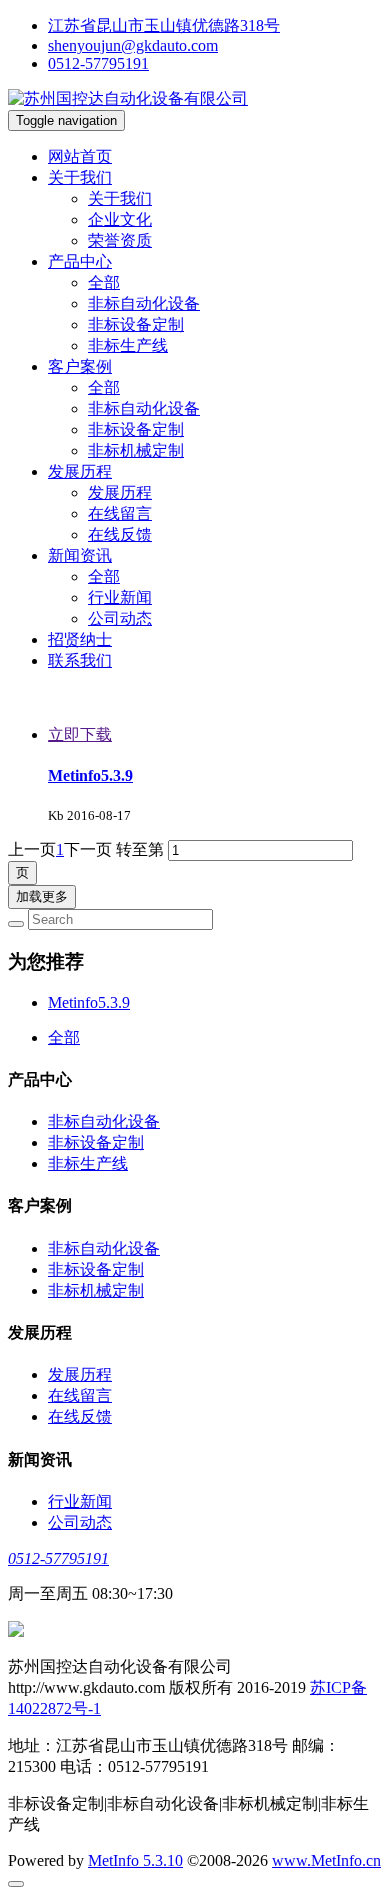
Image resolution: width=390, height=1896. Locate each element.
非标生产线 (128, 345)
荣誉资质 (120, 240)
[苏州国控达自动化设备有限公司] (128, 98)
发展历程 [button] (80, 471)
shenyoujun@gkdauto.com (133, 45)
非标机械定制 (136, 450)
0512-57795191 (98, 63)
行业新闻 (120, 597)
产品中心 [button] (80, 261)
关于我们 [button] (80, 177)
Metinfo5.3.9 (90, 775)
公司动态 (120, 618)
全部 (104, 282)
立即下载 (80, 734)
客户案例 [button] (80, 366)
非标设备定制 (136, 324)
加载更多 (42, 896)
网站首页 (80, 156)
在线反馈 (120, 534)
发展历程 (120, 492)
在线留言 (120, 513)
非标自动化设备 (144, 303)
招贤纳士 (80, 639)
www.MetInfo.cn (326, 1860)
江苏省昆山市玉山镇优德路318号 (164, 25)
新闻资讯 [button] (80, 555)
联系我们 (80, 660)
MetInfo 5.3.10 (135, 1860)
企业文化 (120, 219)
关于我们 (120, 198)
